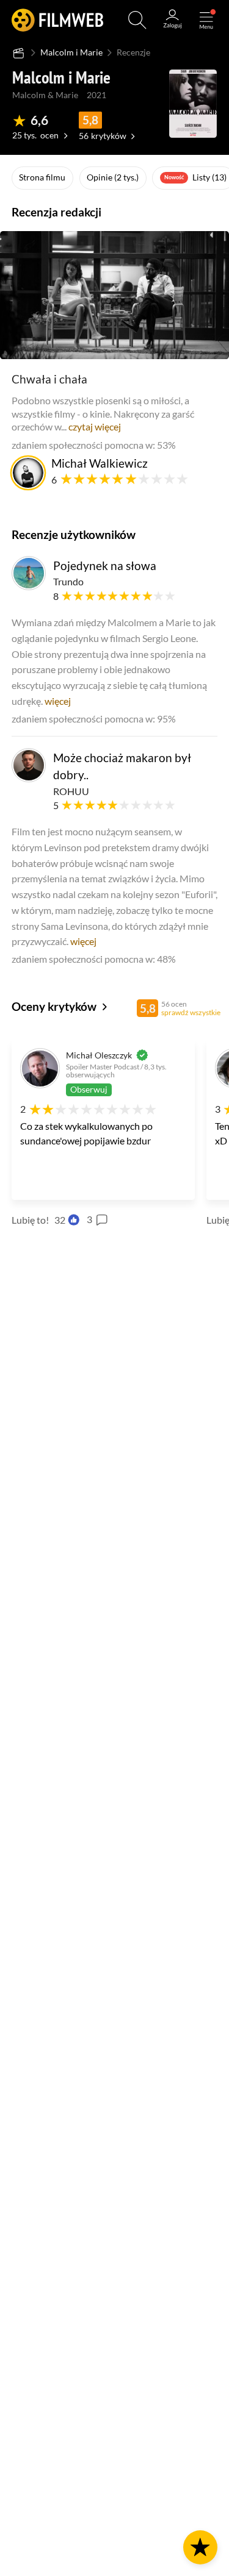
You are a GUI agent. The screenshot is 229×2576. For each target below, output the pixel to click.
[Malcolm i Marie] (193, 104)
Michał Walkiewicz (100, 463)
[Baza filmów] (19, 53)
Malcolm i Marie (71, 52)
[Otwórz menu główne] (206, 20)
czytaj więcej (95, 426)
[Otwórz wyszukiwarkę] (137, 20)
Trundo (68, 581)
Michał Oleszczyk (99, 1055)
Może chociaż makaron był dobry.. (122, 766)
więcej (58, 701)
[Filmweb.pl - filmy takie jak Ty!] (57, 20)
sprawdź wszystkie (191, 1012)
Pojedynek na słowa (105, 566)
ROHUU (71, 791)
